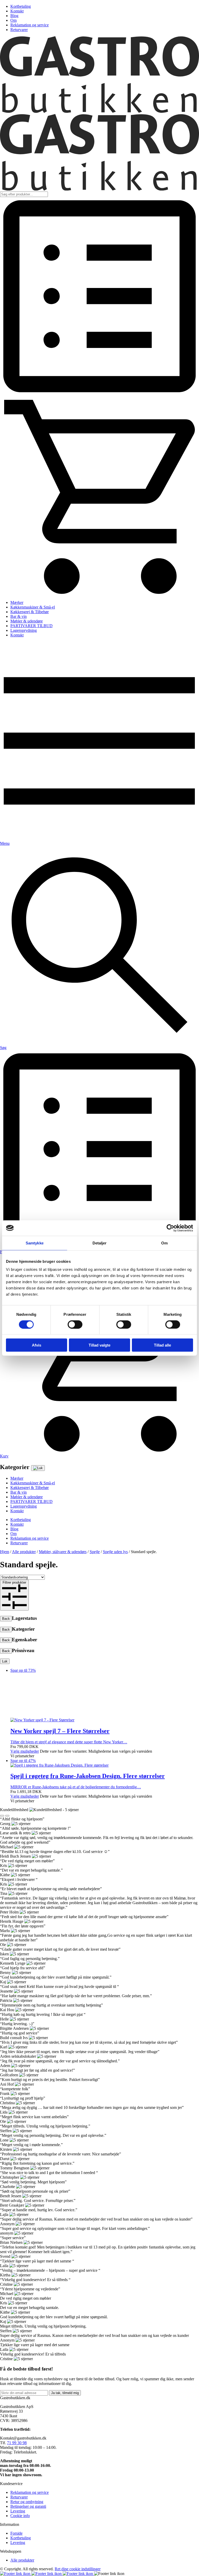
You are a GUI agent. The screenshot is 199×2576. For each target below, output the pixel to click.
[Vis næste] (7, 2159)
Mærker (17, 602)
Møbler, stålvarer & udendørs (63, 1552)
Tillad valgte (99, 1345)
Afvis (37, 1345)
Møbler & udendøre (27, 621)
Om (13, 20)
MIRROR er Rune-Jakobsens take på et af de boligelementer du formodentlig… (88, 2117)
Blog (14, 16)
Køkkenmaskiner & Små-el (33, 607)
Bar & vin (19, 616)
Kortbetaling (21, 6)
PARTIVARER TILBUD (31, 626)
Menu (5, 843)
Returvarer (19, 30)
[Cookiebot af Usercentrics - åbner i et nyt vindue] (170, 1228)
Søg (3, 1048)
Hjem (5, 1552)
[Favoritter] (99, 394)
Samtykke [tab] (35, 1243)
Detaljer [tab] (100, 1243)
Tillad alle (162, 1345)
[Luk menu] (38, 1468)
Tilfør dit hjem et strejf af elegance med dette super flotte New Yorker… (69, 1878)
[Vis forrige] (2, 2159)
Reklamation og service (30, 25)
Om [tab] (164, 1243)
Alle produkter (24, 1552)
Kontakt (17, 11)
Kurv (4, 1456)
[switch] (75, 1324)
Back (6, 1619)
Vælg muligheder (25, 2094)
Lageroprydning (24, 630)
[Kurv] (99, 594)
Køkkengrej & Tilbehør (30, 612)
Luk (5, 1661)
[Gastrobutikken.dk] (99, 112)
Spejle (95, 1552)
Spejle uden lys (115, 1552)
